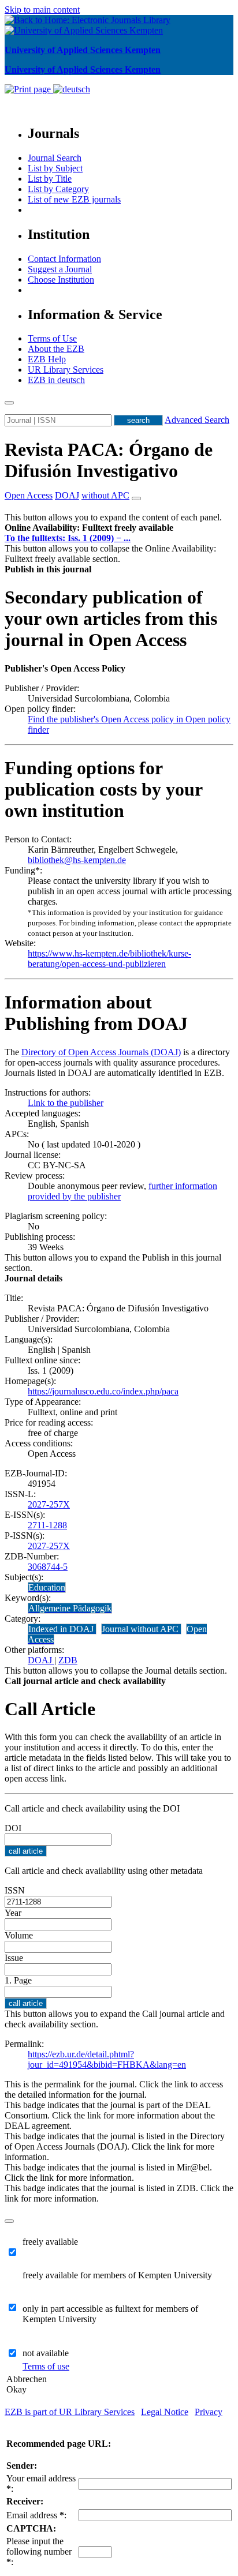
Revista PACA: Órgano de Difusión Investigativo (109, 460)
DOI (13, 1828)
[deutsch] (72, 89)
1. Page (18, 1980)
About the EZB (56, 349)
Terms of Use (52, 338)
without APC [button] (105, 495)
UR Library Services (66, 370)
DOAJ (41, 1660)
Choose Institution (61, 280)
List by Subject (55, 168)
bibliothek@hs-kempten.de (77, 860)
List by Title (50, 179)
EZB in (56, 380)
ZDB (68, 1660)
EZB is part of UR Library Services (70, 2412)
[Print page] (29, 89)
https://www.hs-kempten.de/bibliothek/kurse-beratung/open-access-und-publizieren (109, 959)
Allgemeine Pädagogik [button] (70, 1608)
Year (13, 1913)
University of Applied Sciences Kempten (83, 50)
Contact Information (64, 259)
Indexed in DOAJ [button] (62, 1629)
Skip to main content (42, 10)
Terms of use (46, 2366)
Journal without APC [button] (141, 1629)
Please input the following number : (39, 2551)
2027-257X (49, 1504)
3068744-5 (48, 1567)
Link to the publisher (66, 1103)
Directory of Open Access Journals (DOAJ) (101, 1052)
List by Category (58, 189)
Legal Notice (165, 2412)
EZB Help (47, 359)
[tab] (119, 528)
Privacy (209, 2412)
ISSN (15, 1890)
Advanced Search (197, 420)
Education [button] (47, 1587)
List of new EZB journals (74, 199)
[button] (89, 528)
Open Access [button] (29, 495)
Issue (14, 1958)
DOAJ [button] (67, 495)
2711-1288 (47, 1525)
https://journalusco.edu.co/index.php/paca (103, 1391)
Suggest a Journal (60, 269)
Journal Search (55, 158)
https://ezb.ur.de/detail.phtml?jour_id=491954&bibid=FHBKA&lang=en (107, 2059)
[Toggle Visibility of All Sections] (136, 498)
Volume (19, 1935)
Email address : (36, 2515)
